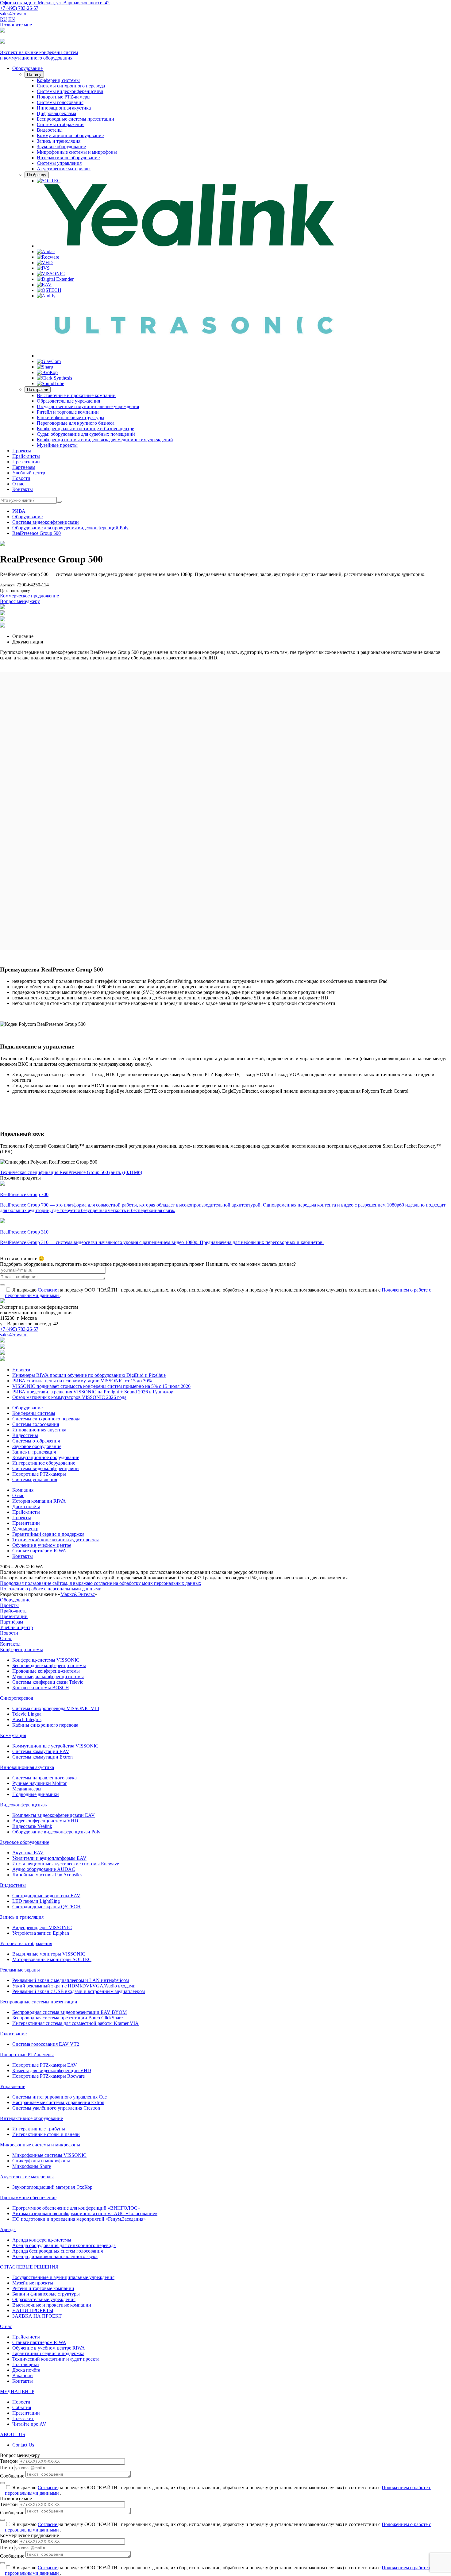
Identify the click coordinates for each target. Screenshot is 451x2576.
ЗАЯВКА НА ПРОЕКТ (37, 2316)
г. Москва (55, 3)
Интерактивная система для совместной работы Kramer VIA (75, 2023)
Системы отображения (61, 124)
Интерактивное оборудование (68, 158)
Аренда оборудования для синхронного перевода (64, 2245)
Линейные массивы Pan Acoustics (47, 1875)
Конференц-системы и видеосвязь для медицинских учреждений (105, 440)
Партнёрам (24, 467)
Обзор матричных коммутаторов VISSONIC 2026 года (69, 1397)
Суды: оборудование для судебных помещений (86, 434)
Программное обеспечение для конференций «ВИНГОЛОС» (76, 2208)
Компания (23, 1490)
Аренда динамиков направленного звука (55, 2256)
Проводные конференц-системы (46, 1671)
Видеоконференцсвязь (23, 1805)
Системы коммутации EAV (41, 1751)
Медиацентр (25, 1529)
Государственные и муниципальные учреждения (88, 406)
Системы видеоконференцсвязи (70, 91)
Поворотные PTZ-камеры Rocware (48, 2076)
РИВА (19, 511)
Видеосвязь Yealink (32, 1826)
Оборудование (27, 68)
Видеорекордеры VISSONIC (42, 1927)
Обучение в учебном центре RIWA (49, 2348)
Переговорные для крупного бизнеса (76, 423)
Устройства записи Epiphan (41, 1933)
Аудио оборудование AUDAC (44, 1869)
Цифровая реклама (56, 113)
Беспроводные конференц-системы (49, 1665)
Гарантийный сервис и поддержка (48, 1534)
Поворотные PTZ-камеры (64, 97)
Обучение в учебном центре (42, 1545)
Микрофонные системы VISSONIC (49, 2155)
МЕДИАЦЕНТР (17, 2391)
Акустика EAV (28, 1853)
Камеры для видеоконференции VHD (52, 2070)
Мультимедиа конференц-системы (48, 1676)
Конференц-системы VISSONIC (46, 1660)
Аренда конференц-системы (42, 2240)
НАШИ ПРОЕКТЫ (33, 2310)
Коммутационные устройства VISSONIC (55, 1746)
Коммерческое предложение (29, 596)
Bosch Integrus (27, 1719)
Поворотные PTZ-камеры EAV (45, 2065)
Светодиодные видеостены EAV (46, 1896)
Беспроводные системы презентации (75, 119)
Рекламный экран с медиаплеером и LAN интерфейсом (71, 1980)
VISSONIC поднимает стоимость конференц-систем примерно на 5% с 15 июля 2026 (101, 1386)
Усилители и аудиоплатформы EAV (49, 1858)
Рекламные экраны (20, 1970)
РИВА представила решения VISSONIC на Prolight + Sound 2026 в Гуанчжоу (93, 1392)
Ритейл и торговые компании (68, 412)
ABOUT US (13, 2434)
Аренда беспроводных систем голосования (58, 2251)
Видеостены (50, 130)
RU (4, 19)
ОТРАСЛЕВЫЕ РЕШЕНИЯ (29, 2267)
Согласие (48, 1290)
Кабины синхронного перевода (45, 1725)
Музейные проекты (57, 445)
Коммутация (13, 1735)
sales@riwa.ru (14, 14)
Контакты (23, 489)
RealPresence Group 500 (37, 533)
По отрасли (38, 390)
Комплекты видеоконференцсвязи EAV (54, 1815)
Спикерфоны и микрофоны (41, 2161)
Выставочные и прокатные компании (76, 395)
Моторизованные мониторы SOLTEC (52, 1959)
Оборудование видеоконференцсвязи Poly (56, 1832)
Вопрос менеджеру (20, 601)
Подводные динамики (36, 1794)
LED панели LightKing (36, 1901)
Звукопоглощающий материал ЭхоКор (52, 2187)
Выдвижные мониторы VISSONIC (49, 1954)
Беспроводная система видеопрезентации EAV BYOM (69, 2012)
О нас (18, 484)
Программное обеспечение (28, 2198)
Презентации (26, 462)
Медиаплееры (27, 1789)
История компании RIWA (39, 1501)
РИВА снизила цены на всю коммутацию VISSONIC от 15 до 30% (82, 1381)
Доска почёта (26, 1506)
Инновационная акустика (64, 108)
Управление (13, 2086)
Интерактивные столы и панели (46, 2134)
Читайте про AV (29, 2424)
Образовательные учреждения (68, 401)
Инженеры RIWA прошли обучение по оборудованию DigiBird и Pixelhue (89, 1375)
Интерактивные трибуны (39, 2129)
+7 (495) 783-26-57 (19, 8)
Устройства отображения (26, 1943)
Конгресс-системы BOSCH (41, 1688)
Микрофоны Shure (32, 2166)
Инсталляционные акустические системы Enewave (66, 1864)
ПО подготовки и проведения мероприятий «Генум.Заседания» (79, 2219)
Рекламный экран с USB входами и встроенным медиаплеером (79, 1991)
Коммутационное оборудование (70, 135)
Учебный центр (29, 473)
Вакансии (23, 2375)
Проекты (22, 451)
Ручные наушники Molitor (39, 1783)
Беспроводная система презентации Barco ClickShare (67, 2018)
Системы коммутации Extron (42, 1757)
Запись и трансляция (59, 141)
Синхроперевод (17, 1698)
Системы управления (59, 163)
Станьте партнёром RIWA (39, 1551)
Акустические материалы (64, 169)
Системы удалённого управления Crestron (56, 2108)
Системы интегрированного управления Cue (60, 2097)
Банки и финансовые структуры (71, 417)
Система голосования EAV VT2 (46, 2044)
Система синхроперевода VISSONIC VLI (56, 1708)
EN (12, 19)
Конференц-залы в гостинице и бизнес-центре (85, 429)
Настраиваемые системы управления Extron (58, 2102)
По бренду (37, 175)
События (22, 2407)
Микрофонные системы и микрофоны (77, 152)
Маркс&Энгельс (78, 1594)
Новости (21, 478)
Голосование (13, 2034)
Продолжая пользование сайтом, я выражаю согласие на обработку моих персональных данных (101, 1583)
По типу (34, 74)
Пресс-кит (23, 2418)
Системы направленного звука (44, 1778)
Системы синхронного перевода (71, 86)
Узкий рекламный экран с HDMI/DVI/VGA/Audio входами (74, 1986)
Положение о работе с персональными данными (51, 1589)
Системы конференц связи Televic (48, 1682)
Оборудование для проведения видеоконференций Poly (70, 528)
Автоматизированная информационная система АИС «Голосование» (85, 2213)
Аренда (8, 2229)
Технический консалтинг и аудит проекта (56, 1540)
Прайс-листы (26, 456)
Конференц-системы (58, 80)
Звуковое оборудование (61, 147)
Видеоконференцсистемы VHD (45, 1821)
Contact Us (23, 2445)
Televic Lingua (27, 1714)
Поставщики (26, 2364)
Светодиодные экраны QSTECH (46, 1907)
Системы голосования (60, 102)
